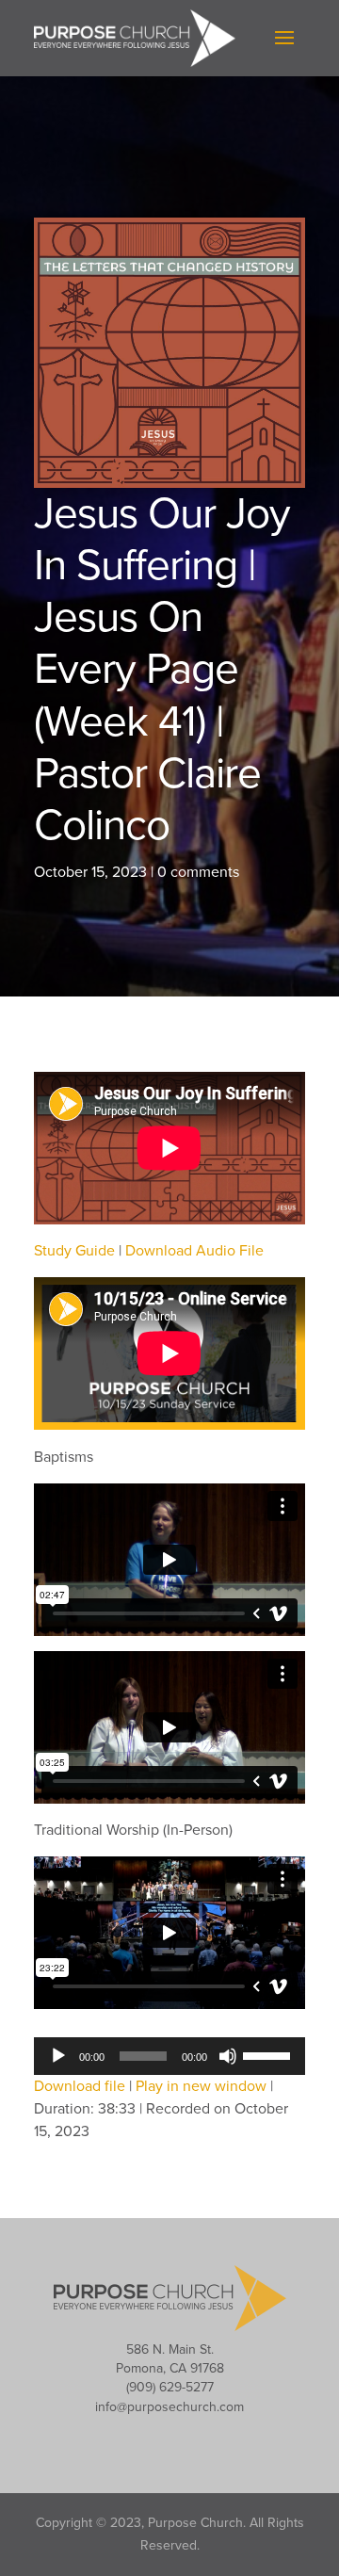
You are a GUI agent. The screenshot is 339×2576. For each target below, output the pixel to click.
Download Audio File (194, 1251)
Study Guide (74, 1251)
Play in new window (201, 2086)
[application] (169, 2056)
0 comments (198, 872)
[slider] (269, 2054)
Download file (80, 2086)
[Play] (58, 2056)
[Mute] (228, 2056)
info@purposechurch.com (169, 2407)
